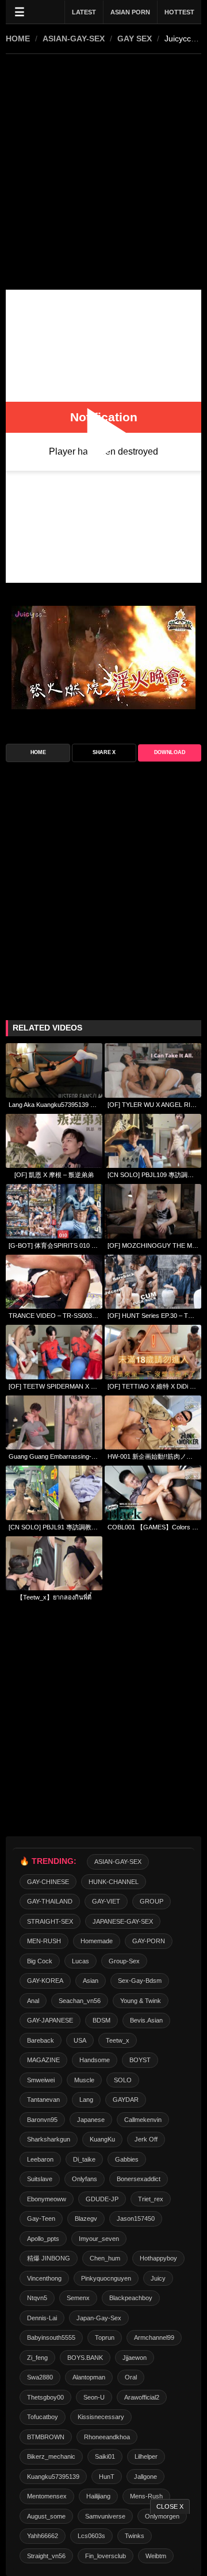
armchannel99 (154, 2337)
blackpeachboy (131, 2298)
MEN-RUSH (44, 1941)
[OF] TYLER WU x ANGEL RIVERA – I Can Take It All (153, 1105)
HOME (18, 39)
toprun (105, 2337)
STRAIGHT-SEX (50, 1921)
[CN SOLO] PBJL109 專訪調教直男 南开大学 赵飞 (153, 1175)
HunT (107, 2477)
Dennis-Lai (42, 2318)
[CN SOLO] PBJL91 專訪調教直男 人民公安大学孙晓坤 (54, 1527)
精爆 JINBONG (49, 2258)
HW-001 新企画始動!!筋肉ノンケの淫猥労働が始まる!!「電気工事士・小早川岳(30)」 (153, 1456)
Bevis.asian (146, 2020)
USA (80, 2040)
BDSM (101, 2020)
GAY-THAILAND (50, 1901)
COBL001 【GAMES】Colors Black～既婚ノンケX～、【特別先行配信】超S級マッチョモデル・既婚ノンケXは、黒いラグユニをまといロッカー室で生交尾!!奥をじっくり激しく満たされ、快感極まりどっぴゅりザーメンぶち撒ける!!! (153, 1527)
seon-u (94, 2397)
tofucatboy (43, 2417)
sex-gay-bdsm (140, 1981)
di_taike (84, 2159)
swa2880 (40, 2377)
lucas (80, 1961)
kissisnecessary (101, 2417)
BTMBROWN (46, 2437)
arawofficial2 (142, 2397)
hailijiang (98, 2496)
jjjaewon (135, 2358)
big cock (40, 1961)
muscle (84, 2080)
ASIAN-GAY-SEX (74, 39)
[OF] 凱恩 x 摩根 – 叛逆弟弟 (54, 1175)
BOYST (140, 2060)
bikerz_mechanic (51, 2456)
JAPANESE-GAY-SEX (123, 1921)
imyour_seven (99, 2239)
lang (86, 2100)
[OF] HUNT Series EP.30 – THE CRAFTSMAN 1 (153, 1316)
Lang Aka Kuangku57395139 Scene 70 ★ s (54, 1105)
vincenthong (44, 2278)
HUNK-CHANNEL (114, 1882)
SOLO (123, 2080)
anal (33, 2001)
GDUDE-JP (102, 2199)
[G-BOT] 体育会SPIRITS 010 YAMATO (54, 1245)
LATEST (84, 12)
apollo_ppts (43, 2239)
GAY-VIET (106, 1901)
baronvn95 (42, 2120)
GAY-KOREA (45, 1981)
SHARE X (104, 752)
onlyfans (85, 2179)
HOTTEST (179, 12)
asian (91, 1981)
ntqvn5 (37, 2298)
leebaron (40, 2159)
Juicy (158, 2278)
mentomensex (47, 2496)
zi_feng (37, 2358)
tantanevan (43, 2100)
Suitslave (40, 2179)
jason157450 (136, 2219)
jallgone (145, 2477)
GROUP (152, 1901)
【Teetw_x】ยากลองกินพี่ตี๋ (54, 1597)
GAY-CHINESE (48, 1882)
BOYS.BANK (85, 2358)
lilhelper (146, 2456)
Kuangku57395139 (53, 2477)
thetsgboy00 (45, 2397)
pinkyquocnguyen (106, 2278)
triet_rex (151, 2199)
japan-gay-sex (99, 2318)
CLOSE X (170, 2506)
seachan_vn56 (80, 2001)
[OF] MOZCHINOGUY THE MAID (153, 1245)
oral (131, 2377)
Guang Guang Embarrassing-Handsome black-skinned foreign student (54, 1456)
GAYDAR (126, 2100)
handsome (95, 2060)
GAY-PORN (149, 1941)
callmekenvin (143, 2120)
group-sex (124, 1961)
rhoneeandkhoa (107, 2437)
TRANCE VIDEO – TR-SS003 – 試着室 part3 (54, 1316)
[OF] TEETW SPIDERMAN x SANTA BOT (54, 1386)
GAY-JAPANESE (50, 2020)
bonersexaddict (139, 2179)
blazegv (86, 2219)
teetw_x (118, 2040)
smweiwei (41, 2080)
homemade (97, 1941)
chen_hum (105, 2258)
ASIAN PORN (130, 12)
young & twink (141, 2001)
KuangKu (102, 2139)
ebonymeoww (47, 2199)
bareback (41, 2040)
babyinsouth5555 (51, 2337)
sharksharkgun (49, 2139)
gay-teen (41, 2219)
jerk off (146, 2139)
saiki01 (105, 2456)
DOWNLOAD (170, 752)
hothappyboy (158, 2258)
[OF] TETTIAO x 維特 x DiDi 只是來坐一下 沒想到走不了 (153, 1386)
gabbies (127, 2159)
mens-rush (146, 2496)
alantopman (89, 2377)
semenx (78, 2298)
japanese (91, 2120)
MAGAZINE (43, 2060)
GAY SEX (135, 39)
